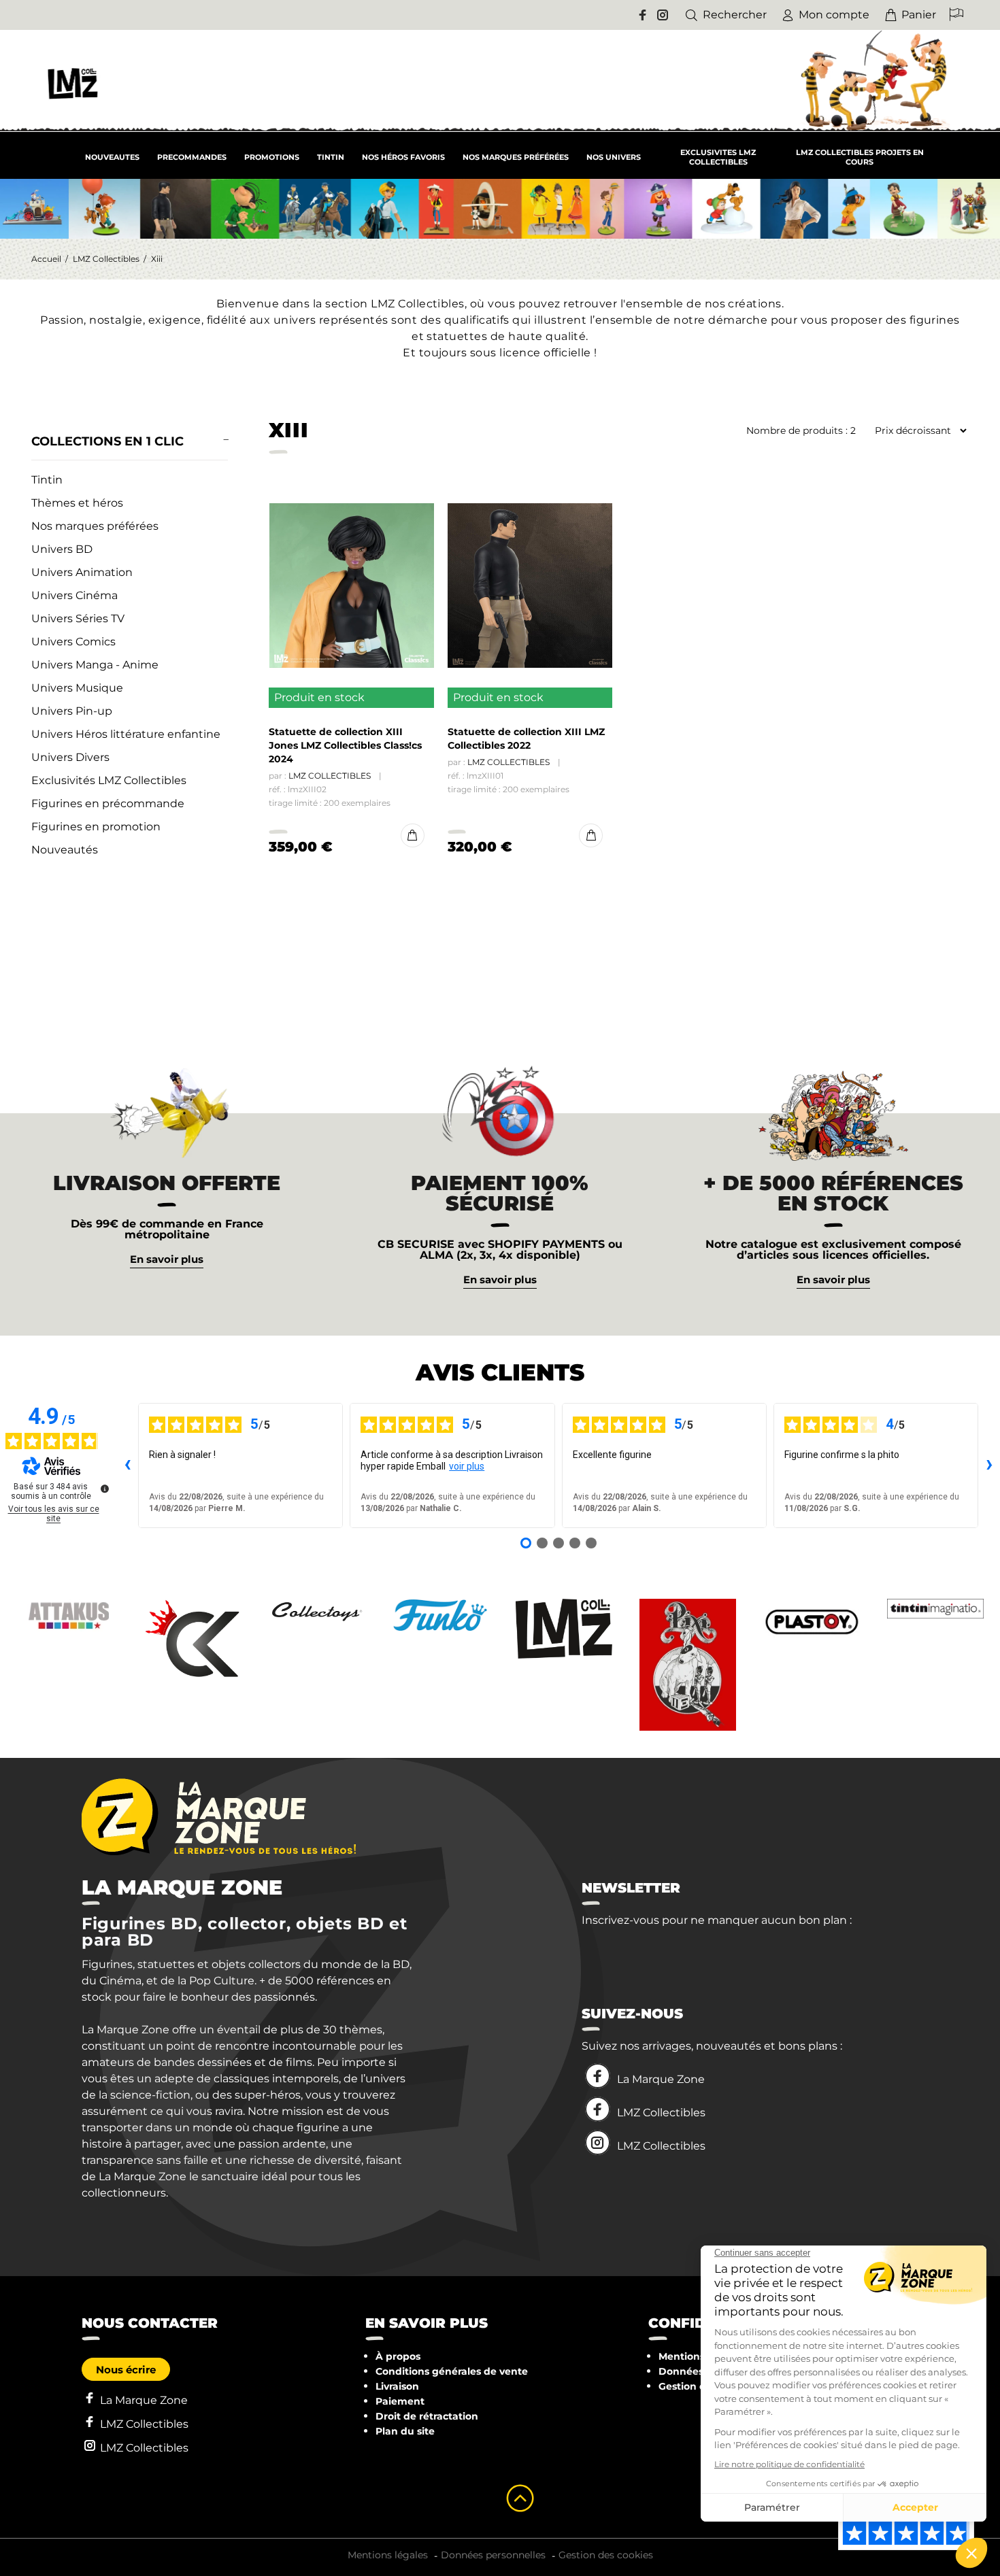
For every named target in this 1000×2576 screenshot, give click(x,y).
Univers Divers (70, 757)
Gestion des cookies (606, 2555)
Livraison (397, 2386)
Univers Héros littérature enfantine (126, 734)
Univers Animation (82, 572)
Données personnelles (493, 2555)
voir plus (467, 1466)
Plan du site (405, 2431)
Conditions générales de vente (452, 2371)
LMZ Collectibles (106, 259)
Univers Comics (73, 642)
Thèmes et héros (77, 503)
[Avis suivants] (989, 1465)
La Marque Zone (661, 2079)
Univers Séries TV (78, 618)
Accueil (46, 259)
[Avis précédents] (127, 1465)
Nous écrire (126, 2370)
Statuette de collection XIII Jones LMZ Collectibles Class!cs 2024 (345, 745)
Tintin (47, 480)
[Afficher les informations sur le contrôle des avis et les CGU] (105, 1489)
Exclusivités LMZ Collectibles (109, 780)
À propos (398, 2356)
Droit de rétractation (427, 2416)
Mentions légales (388, 2555)
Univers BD (62, 549)
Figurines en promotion (96, 827)
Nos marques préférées (95, 526)
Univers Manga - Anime (95, 665)
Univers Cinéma (74, 595)
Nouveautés (65, 850)
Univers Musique (77, 688)
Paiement (400, 2401)
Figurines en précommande (108, 803)
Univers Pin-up (72, 711)
